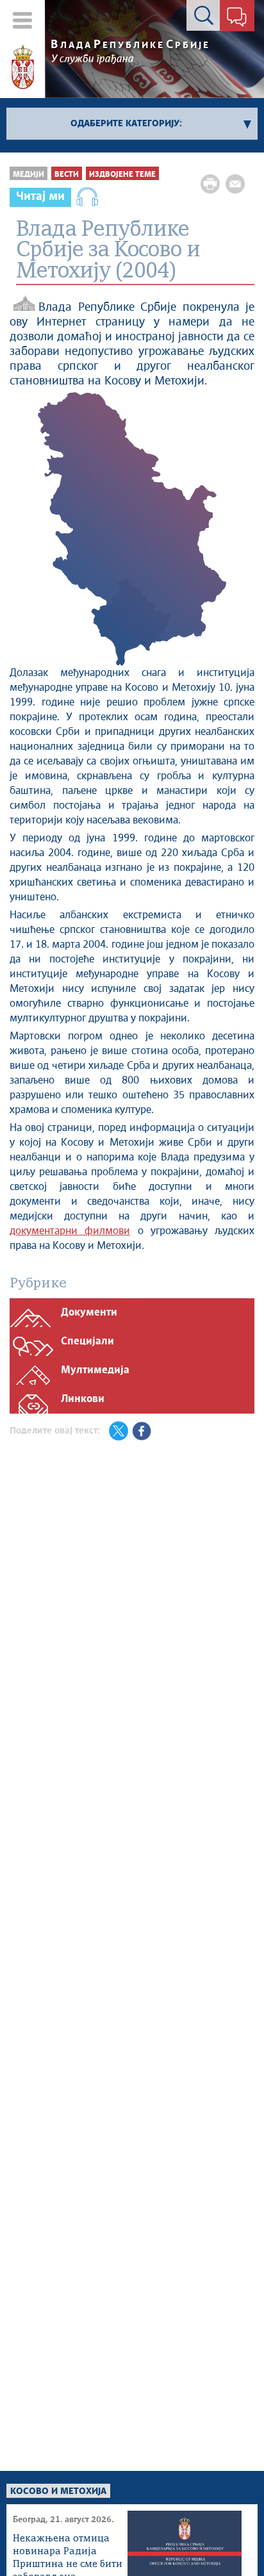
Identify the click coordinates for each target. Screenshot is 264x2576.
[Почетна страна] (23, 67)
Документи (89, 1313)
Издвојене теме (122, 175)
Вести (67, 175)
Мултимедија (95, 1370)
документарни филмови (70, 1231)
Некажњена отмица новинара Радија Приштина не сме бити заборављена (68, 2553)
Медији (29, 175)
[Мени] (23, 20)
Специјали (87, 1342)
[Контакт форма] (237, 18)
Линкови (83, 1399)
